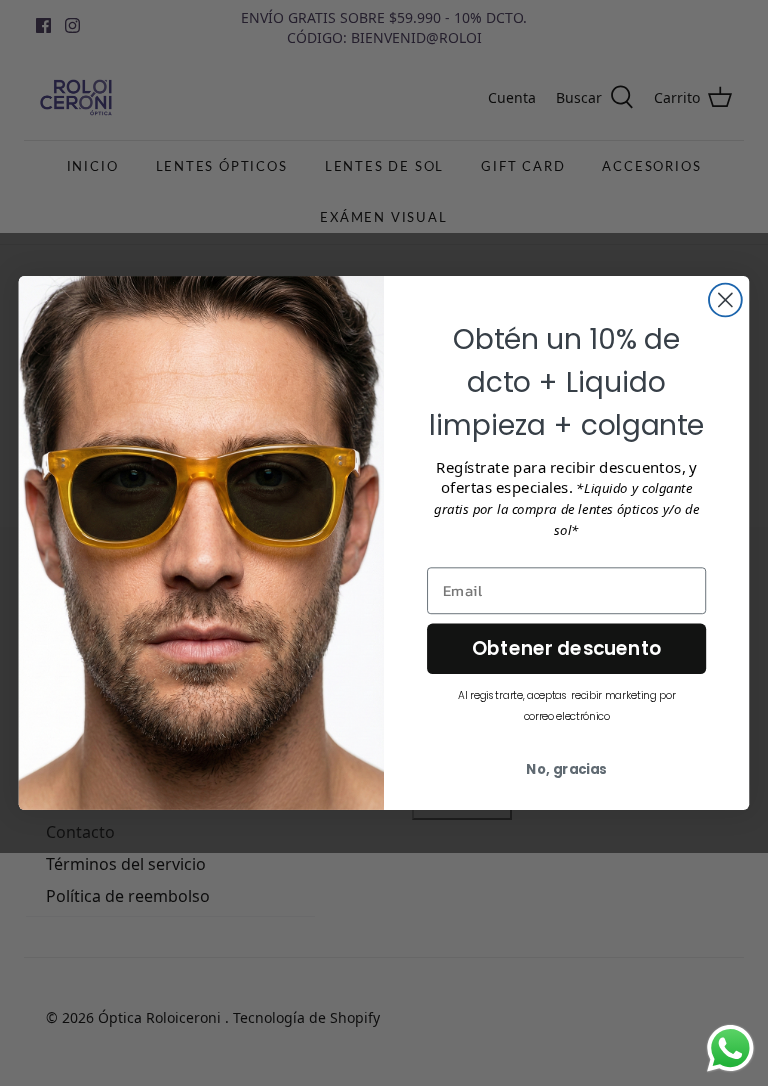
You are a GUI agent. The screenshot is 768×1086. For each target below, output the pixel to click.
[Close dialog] (725, 300)
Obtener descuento (566, 649)
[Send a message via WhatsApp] (730, 1048)
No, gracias (566, 769)
